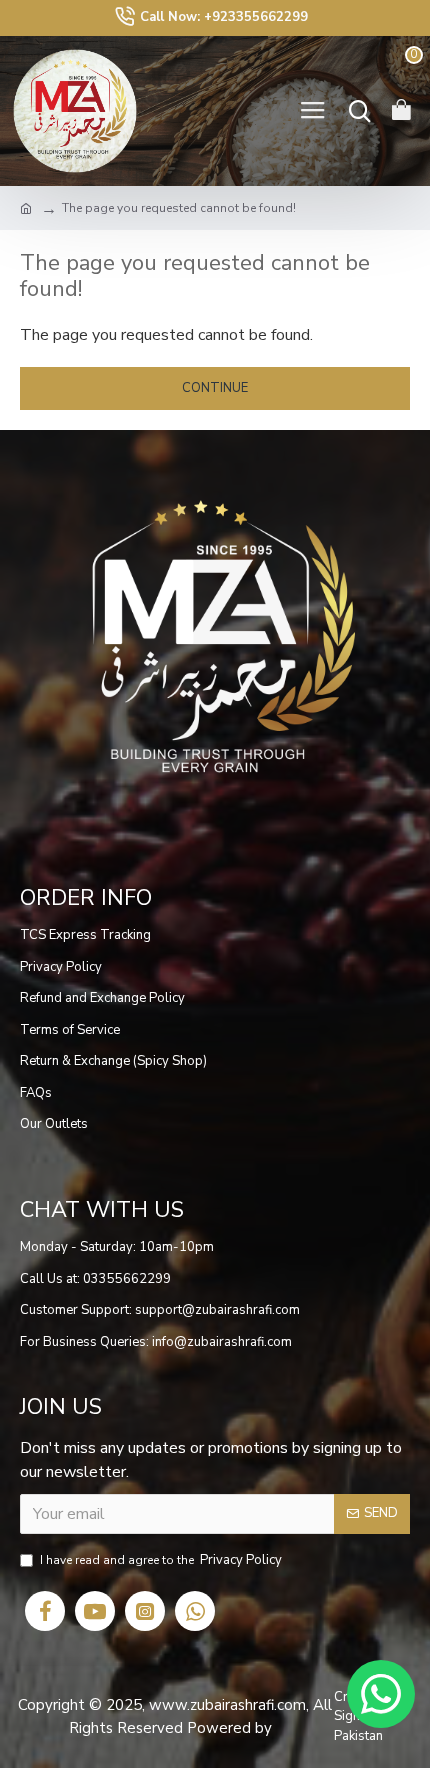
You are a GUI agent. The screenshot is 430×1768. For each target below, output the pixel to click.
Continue (215, 388)
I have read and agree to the (161, 1560)
